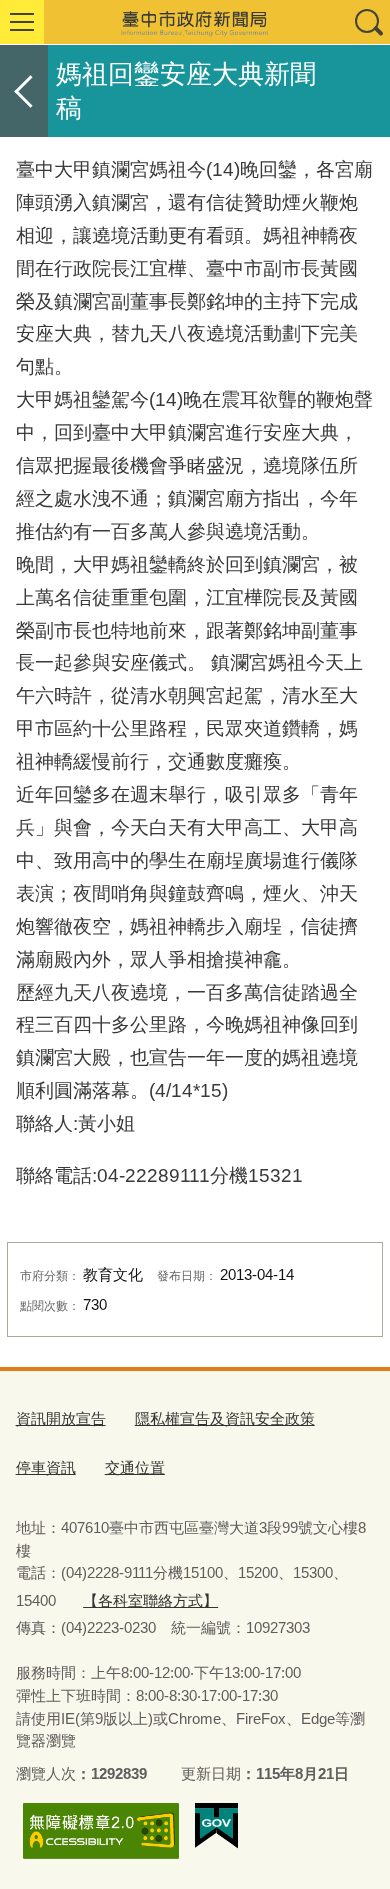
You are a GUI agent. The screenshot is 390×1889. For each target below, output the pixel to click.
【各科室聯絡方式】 (150, 1600)
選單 (22, 22)
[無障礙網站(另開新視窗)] (101, 1830)
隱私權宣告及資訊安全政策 (225, 1418)
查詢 (368, 22)
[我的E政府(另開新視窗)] (216, 1826)
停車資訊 (46, 1467)
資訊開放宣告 (61, 1418)
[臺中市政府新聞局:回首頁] (195, 22)
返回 (24, 91)
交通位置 (135, 1467)
